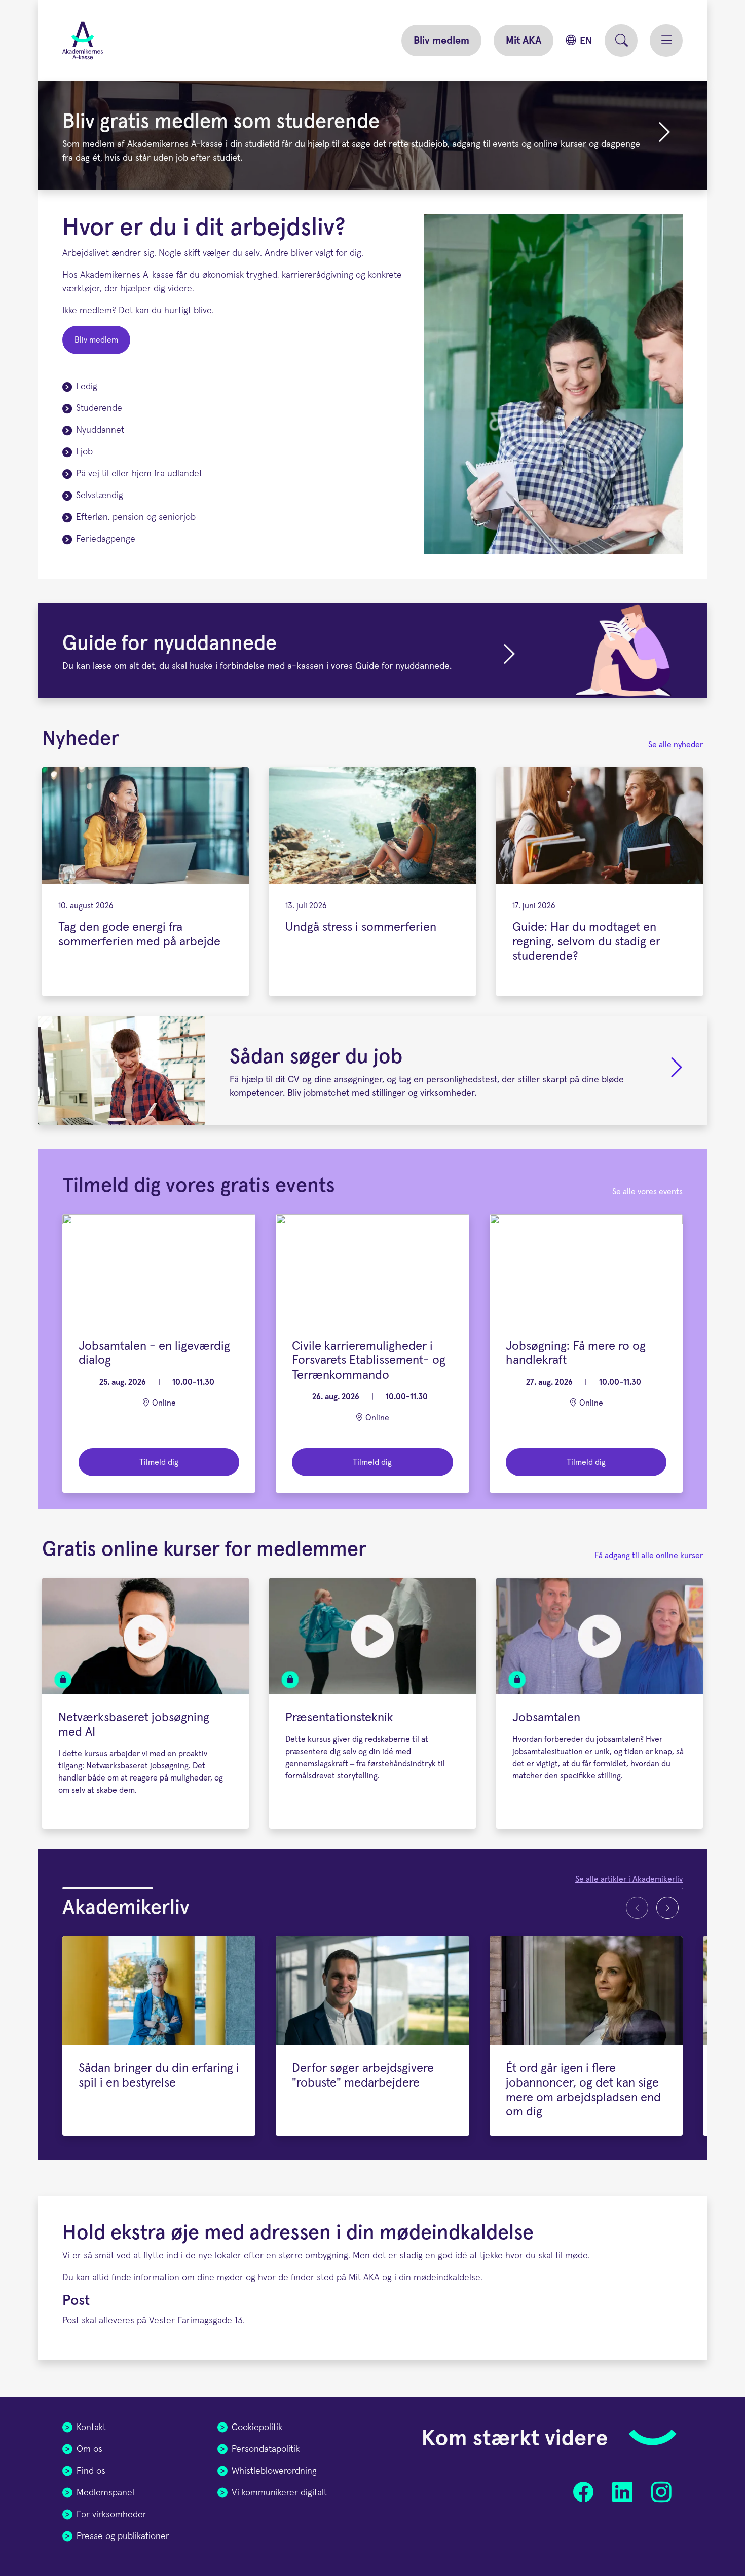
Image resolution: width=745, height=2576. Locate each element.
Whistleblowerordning (274, 2471)
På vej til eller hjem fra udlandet (139, 474)
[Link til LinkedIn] (622, 2492)
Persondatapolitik (266, 2449)
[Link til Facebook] (584, 2492)
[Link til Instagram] (661, 2492)
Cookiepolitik (257, 2428)
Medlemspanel (105, 2493)
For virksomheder (111, 2515)
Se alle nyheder (676, 745)
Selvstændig (100, 496)
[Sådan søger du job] (372, 1071)
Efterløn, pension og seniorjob (136, 517)
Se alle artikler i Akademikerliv (629, 1879)
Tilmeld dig (159, 1462)
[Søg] (621, 41)
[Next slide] (667, 1908)
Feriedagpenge (106, 539)
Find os (91, 2471)
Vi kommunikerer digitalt (279, 2493)
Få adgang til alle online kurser (649, 1556)
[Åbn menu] (666, 41)
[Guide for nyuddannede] (372, 651)
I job (84, 452)
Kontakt (91, 2428)
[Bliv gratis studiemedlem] (664, 139)
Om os (89, 2449)
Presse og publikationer (123, 2536)
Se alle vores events (647, 1192)
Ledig (87, 387)
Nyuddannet (100, 430)
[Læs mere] (677, 1075)
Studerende (99, 408)
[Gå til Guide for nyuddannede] (509, 655)
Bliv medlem (441, 41)
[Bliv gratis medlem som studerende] (372, 135)
